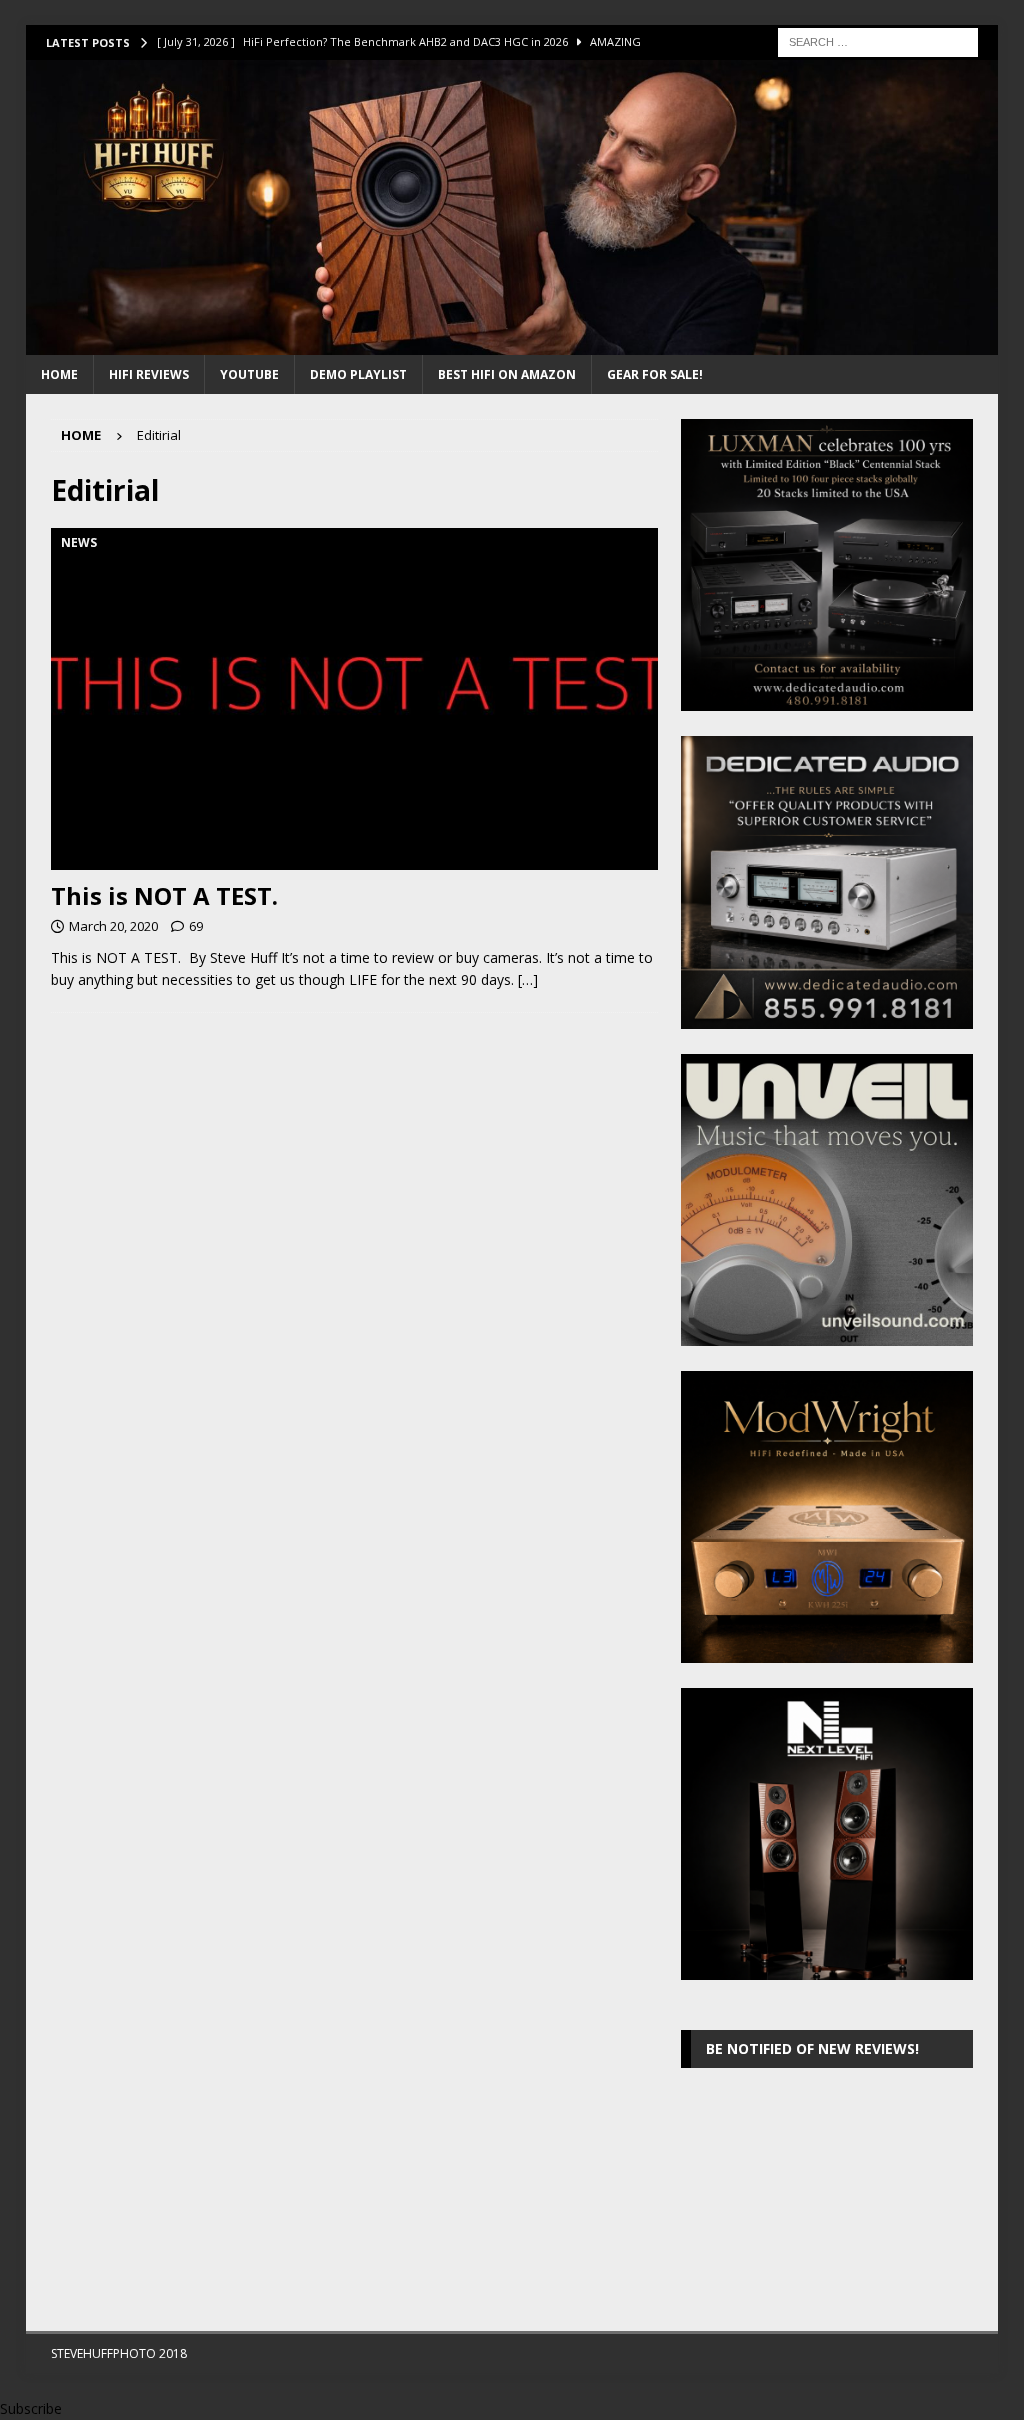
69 (196, 926)
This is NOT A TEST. (164, 895)
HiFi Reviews (149, 374)
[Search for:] (878, 40)
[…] (528, 979)
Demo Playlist (358, 374)
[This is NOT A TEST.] (354, 698)
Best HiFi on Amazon (507, 374)
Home (59, 374)
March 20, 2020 (113, 926)
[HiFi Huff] (512, 343)
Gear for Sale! (655, 374)
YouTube (249, 374)
